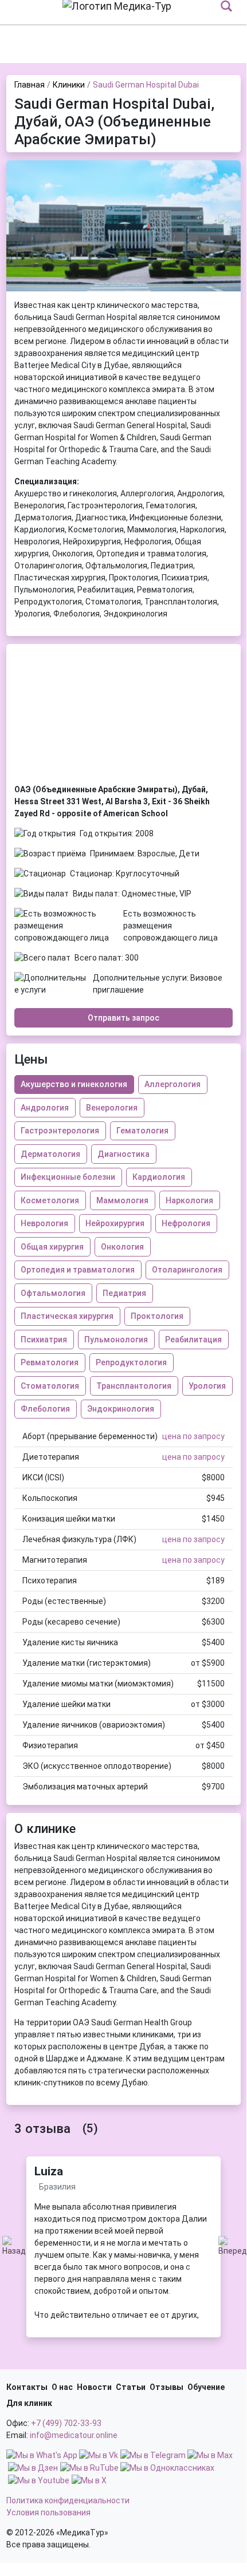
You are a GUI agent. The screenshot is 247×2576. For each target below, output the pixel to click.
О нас (62, 2387)
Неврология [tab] (44, 1223)
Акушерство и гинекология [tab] (74, 1084)
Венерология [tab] (112, 1108)
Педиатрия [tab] (124, 1293)
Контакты (27, 2387)
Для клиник (29, 2403)
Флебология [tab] (45, 1409)
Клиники (69, 85)
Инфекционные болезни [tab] (68, 1177)
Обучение (206, 2387)
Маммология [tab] (122, 1200)
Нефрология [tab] (186, 1223)
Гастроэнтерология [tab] (60, 1131)
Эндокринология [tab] (121, 1409)
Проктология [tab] (157, 1316)
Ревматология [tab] (50, 1362)
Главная (30, 85)
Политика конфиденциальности (68, 2500)
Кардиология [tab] (159, 1177)
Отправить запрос (123, 1018)
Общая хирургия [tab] (52, 1247)
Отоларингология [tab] (187, 1270)
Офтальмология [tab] (53, 1293)
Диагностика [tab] (123, 1154)
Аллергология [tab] (172, 1084)
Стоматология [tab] (50, 1386)
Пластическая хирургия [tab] (67, 1316)
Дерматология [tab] (50, 1154)
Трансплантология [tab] (134, 1386)
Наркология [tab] (189, 1200)
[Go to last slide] (14, 2247)
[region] (123, 2261)
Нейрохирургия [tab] (115, 1223)
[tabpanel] (123, 1612)
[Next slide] (233, 226)
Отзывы (166, 2387)
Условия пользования (48, 2512)
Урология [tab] (207, 1386)
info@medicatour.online (74, 2435)
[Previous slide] (14, 226)
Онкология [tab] (122, 1247)
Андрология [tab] (45, 1108)
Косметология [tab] (50, 1200)
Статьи (131, 2387)
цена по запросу (193, 1436)
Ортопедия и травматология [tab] (78, 1270)
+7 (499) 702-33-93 (66, 2423)
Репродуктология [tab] (131, 1362)
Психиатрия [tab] (44, 1340)
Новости (94, 2387)
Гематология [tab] (142, 1131)
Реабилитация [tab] (193, 1340)
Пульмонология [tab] (116, 1340)
